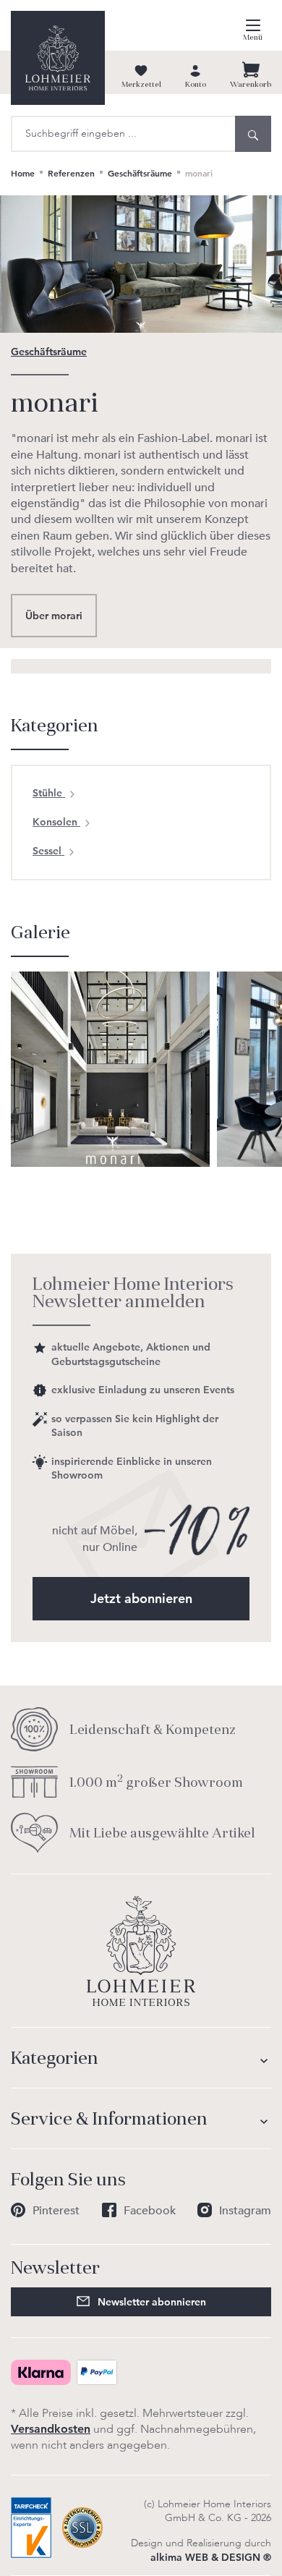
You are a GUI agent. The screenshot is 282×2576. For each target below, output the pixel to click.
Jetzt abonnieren (141, 1598)
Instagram (245, 2211)
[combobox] (123, 134)
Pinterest (56, 2211)
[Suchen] (253, 134)
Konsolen (56, 822)
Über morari (54, 616)
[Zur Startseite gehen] (58, 58)
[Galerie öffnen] (110, 1068)
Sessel (48, 851)
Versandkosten (51, 2429)
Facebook (150, 2211)
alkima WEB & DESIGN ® (211, 2557)
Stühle (49, 793)
